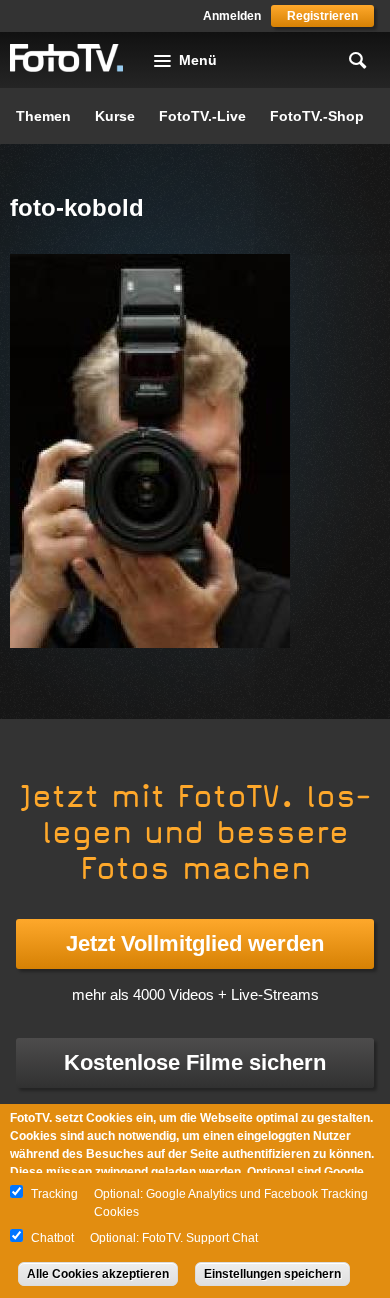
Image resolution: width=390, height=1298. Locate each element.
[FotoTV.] (67, 59)
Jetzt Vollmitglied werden (195, 943)
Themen (43, 116)
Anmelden (232, 16)
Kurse (115, 116)
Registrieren (322, 16)
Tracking (54, 1194)
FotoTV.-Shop (317, 116)
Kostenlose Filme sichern (195, 1062)
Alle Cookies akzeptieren (98, 1274)
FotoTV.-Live (202, 116)
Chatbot (52, 1238)
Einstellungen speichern (272, 1274)
